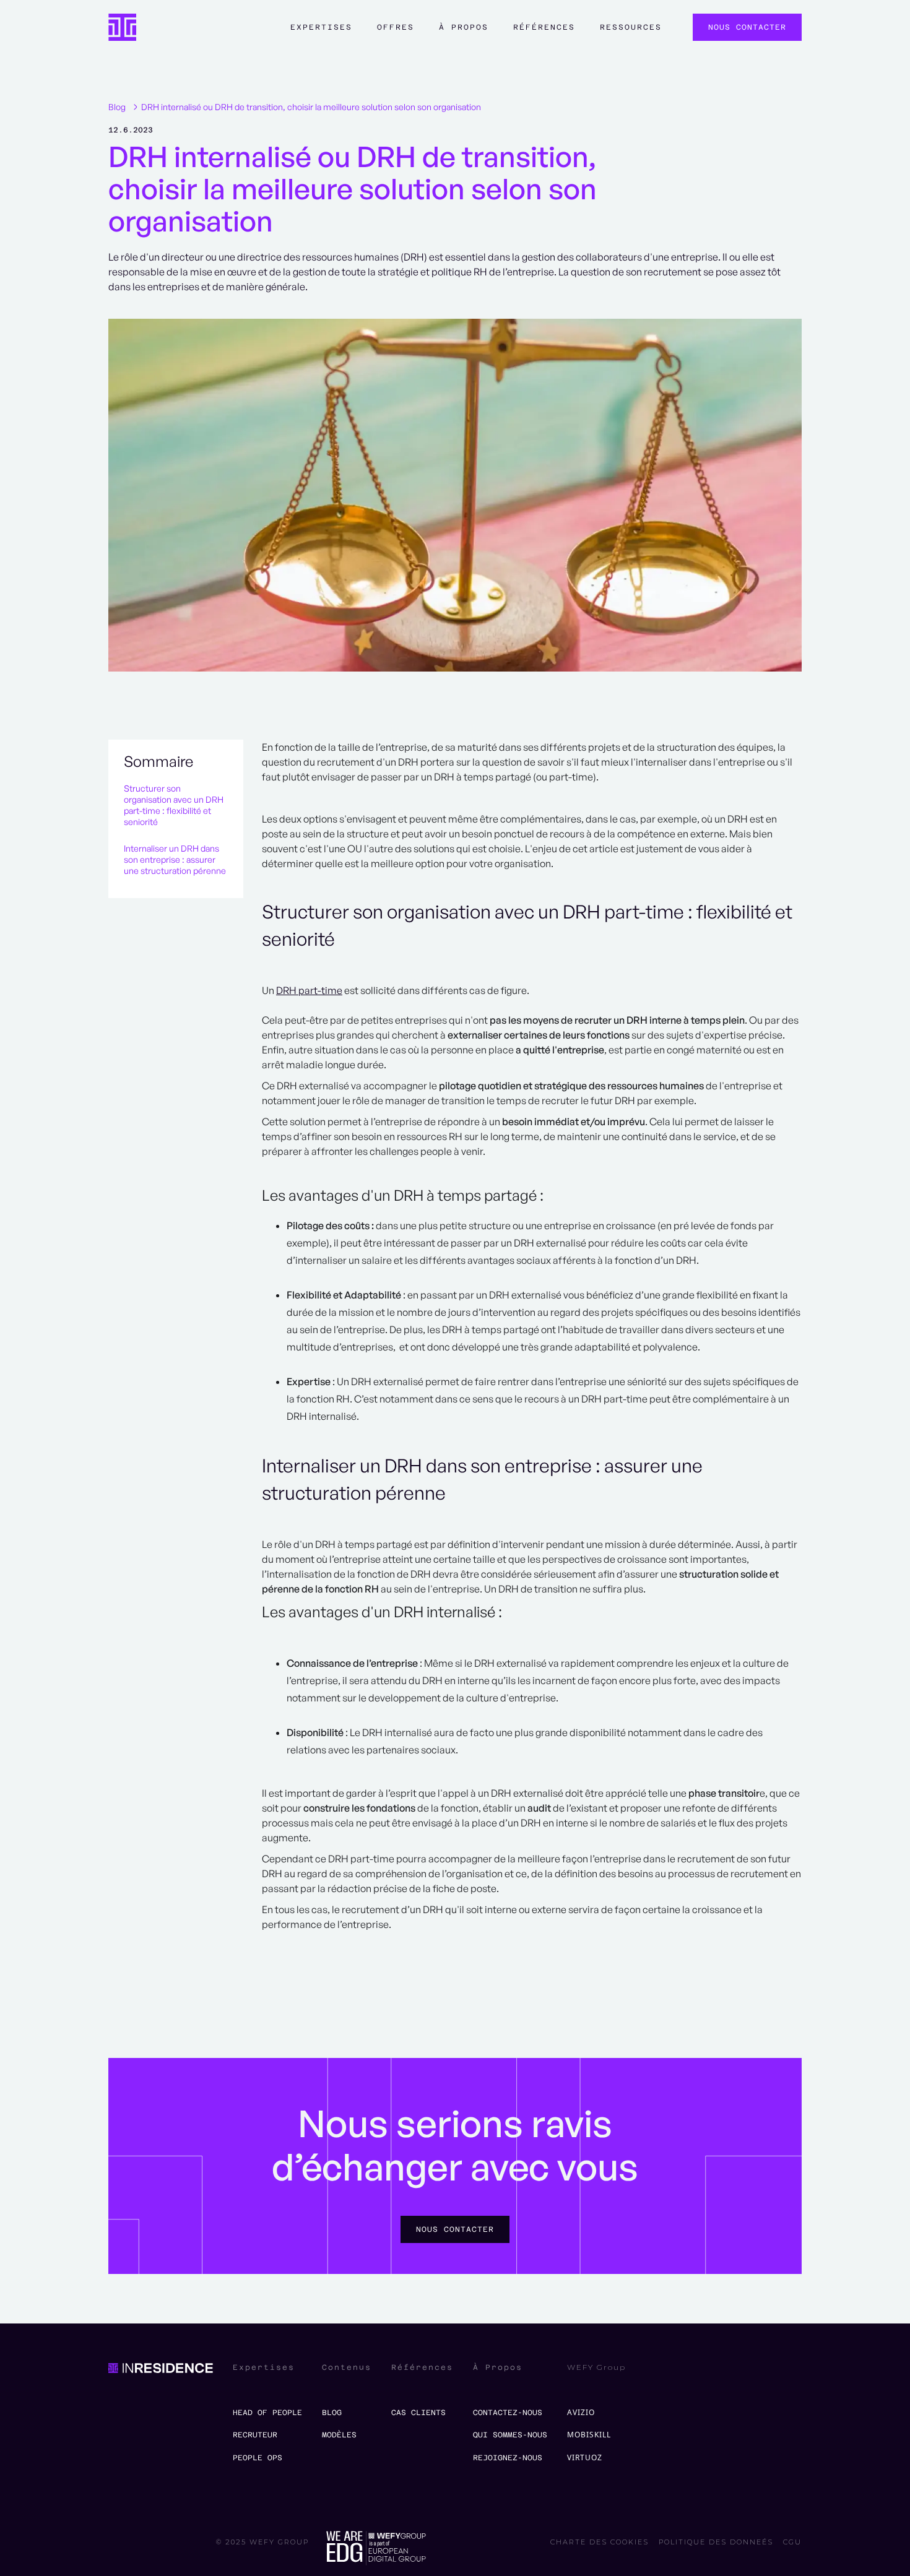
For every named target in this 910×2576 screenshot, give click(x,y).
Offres (396, 27)
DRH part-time (309, 990)
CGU (792, 2542)
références (544, 27)
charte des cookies (600, 2542)
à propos (464, 27)
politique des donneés (716, 2542)
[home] (122, 28)
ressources (631, 27)
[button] (321, 33)
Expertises (321, 27)
